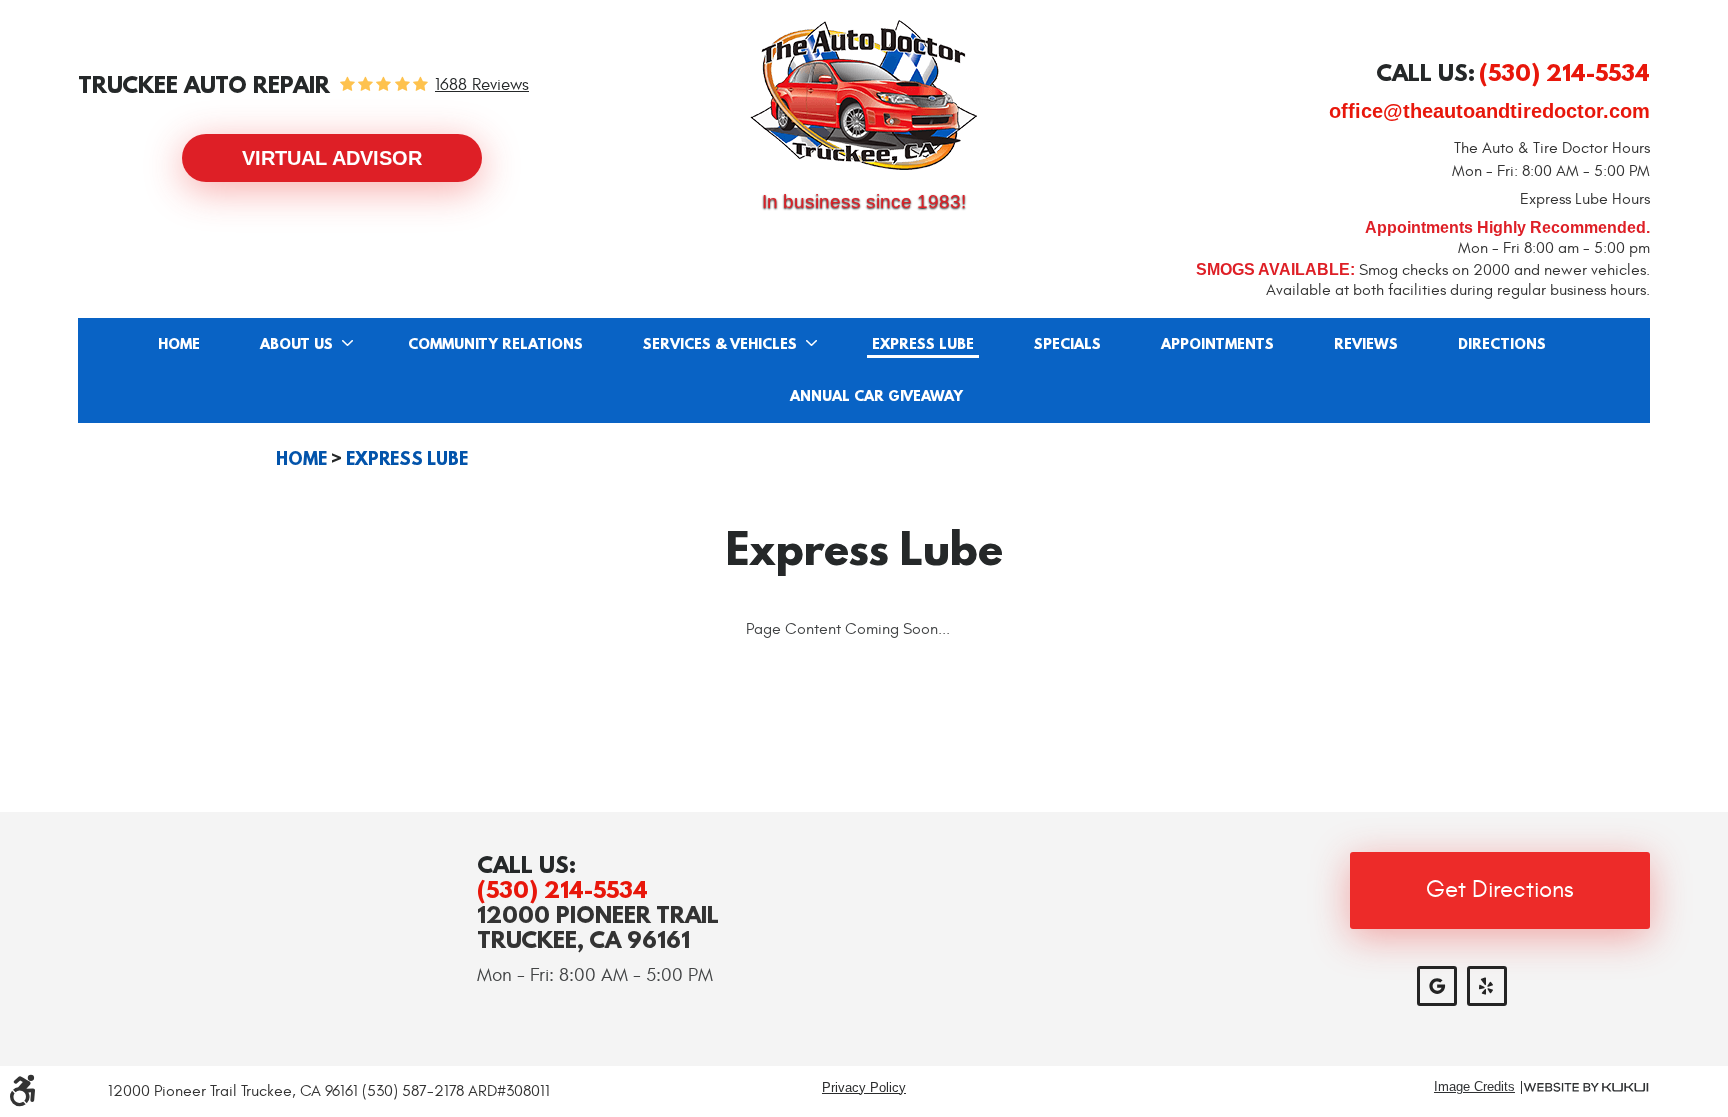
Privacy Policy (864, 1087)
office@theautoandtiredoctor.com (1489, 111)
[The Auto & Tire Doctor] (864, 95)
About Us (296, 345)
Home (179, 345)
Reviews (1366, 345)
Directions (1502, 345)
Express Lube (923, 345)
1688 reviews (482, 85)
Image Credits (1474, 1087)
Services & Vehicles (720, 345)
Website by (1586, 1087)
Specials (1067, 345)
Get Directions (1500, 890)
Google (1437, 986)
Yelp (1487, 986)
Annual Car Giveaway (876, 397)
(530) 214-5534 (562, 889)
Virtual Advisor (332, 158)
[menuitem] (179, 344)
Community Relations (495, 345)
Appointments (1217, 345)
